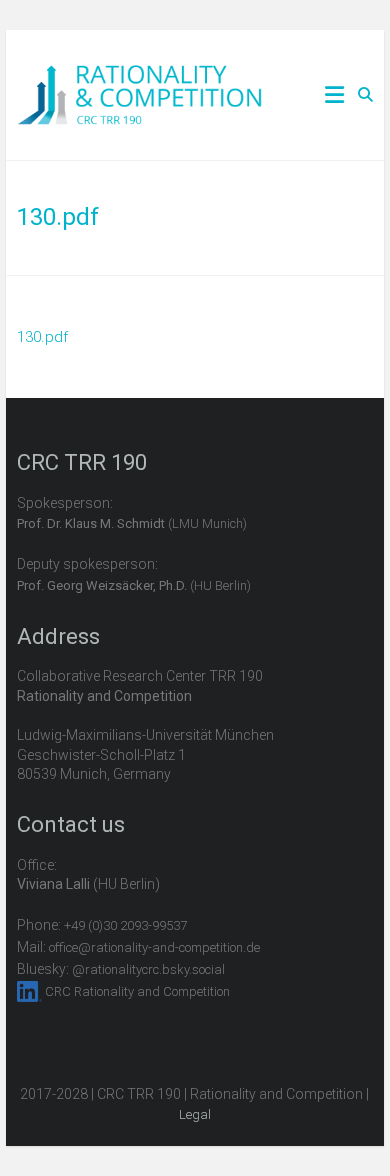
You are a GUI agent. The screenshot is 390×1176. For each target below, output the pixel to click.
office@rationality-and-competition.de (154, 947)
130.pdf (42, 337)
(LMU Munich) (132, 523)
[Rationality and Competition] (139, 76)
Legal (195, 1114)
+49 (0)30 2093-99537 (125, 925)
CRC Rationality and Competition (137, 991)
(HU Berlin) (134, 585)
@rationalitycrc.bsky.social (148, 969)
